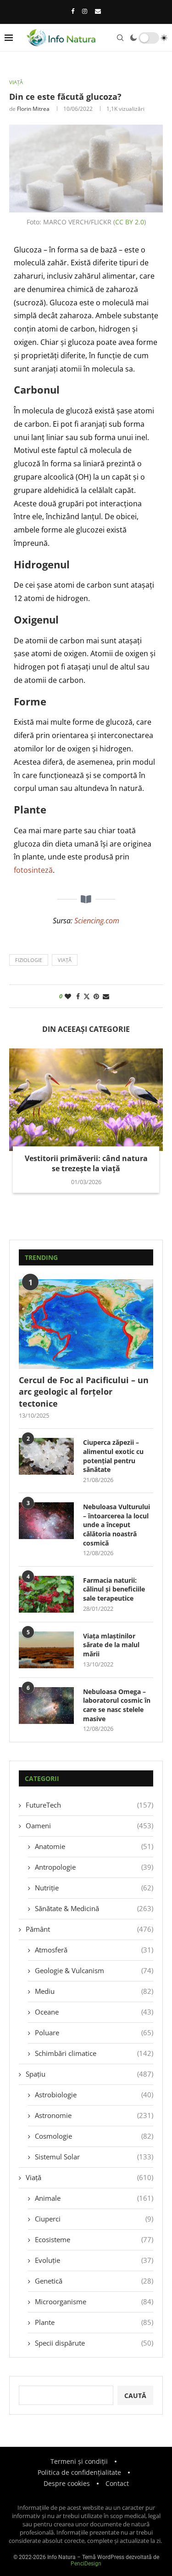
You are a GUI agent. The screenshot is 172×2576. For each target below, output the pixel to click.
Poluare (94, 2032)
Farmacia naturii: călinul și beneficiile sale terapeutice (114, 1589)
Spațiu (89, 2074)
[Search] (120, 38)
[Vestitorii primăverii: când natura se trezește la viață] (86, 1100)
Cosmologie (94, 2136)
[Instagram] (85, 11)
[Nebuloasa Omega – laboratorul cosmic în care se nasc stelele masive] (46, 1706)
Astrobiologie (94, 2095)
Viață (89, 2177)
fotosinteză (33, 870)
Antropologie (94, 1867)
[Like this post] (68, 996)
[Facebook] (73, 11)
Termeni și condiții (79, 2461)
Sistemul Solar (94, 2157)
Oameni (89, 1826)
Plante (94, 2322)
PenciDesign (86, 2564)
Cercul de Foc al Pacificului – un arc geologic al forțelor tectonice (84, 1391)
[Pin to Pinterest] (96, 996)
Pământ (89, 1929)
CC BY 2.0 (130, 222)
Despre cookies (67, 2483)
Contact (117, 2483)
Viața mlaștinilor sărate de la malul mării (111, 1645)
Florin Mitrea (33, 109)
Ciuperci (94, 2219)
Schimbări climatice (94, 2053)
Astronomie (94, 2115)
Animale (94, 2198)
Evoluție (94, 2260)
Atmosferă (94, 1950)
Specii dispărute (94, 2343)
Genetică (94, 2281)
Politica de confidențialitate (79, 2472)
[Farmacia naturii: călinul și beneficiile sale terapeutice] (46, 1594)
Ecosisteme (94, 2239)
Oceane (94, 2012)
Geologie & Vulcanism (94, 1970)
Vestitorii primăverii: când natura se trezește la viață (86, 1163)
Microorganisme (94, 2301)
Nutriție (94, 1888)
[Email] (98, 11)
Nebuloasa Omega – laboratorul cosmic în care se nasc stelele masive (117, 1705)
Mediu (94, 1991)
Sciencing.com (97, 921)
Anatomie (94, 1846)
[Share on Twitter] (87, 996)
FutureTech (89, 1805)
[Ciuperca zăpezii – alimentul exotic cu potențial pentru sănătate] (46, 1456)
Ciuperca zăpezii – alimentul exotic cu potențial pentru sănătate (113, 1456)
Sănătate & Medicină (94, 1908)
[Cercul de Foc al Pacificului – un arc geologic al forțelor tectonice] (86, 1324)
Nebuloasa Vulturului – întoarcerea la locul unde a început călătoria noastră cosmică (117, 1525)
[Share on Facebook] (78, 996)
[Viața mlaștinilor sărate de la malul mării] (46, 1650)
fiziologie (29, 960)
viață (65, 960)
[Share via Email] (106, 996)
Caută (135, 2396)
